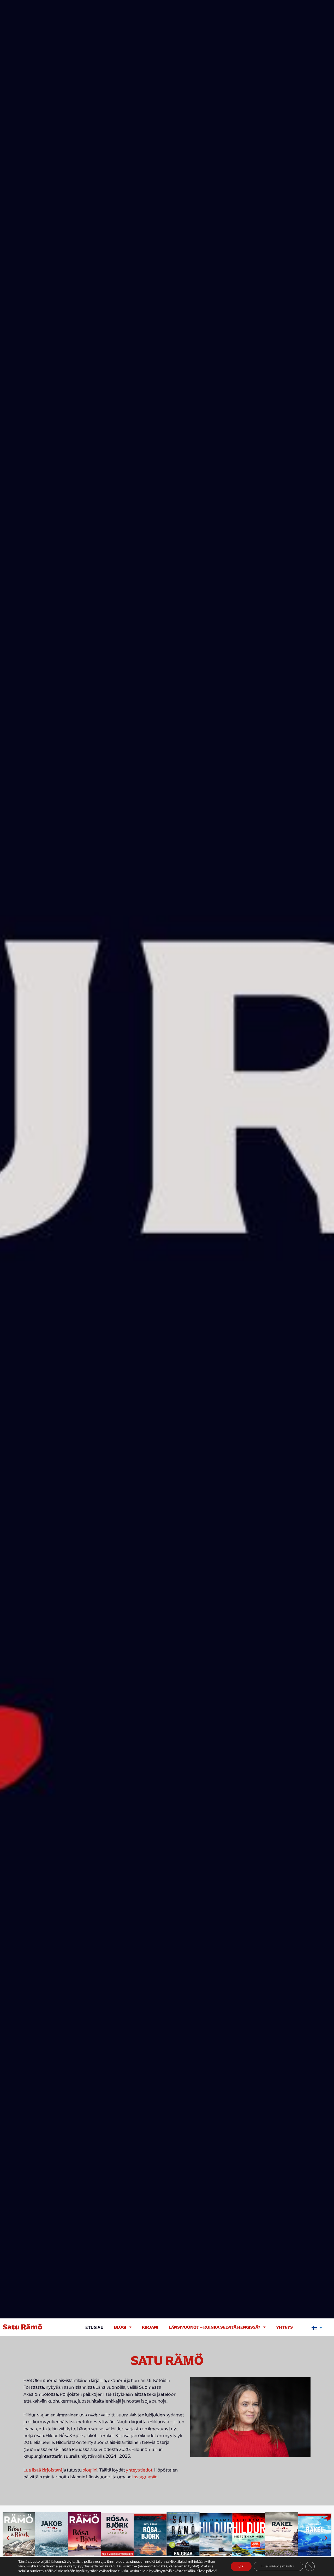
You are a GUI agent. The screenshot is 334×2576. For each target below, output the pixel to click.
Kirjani (150, 2327)
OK (241, 2566)
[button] (8, 2538)
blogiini (90, 2470)
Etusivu (94, 2327)
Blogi (120, 2327)
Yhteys (284, 2327)
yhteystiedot (139, 2470)
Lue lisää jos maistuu (278, 2566)
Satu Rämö (23, 2327)
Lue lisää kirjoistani (43, 2470)
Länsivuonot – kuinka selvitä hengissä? (215, 2327)
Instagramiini (145, 2477)
